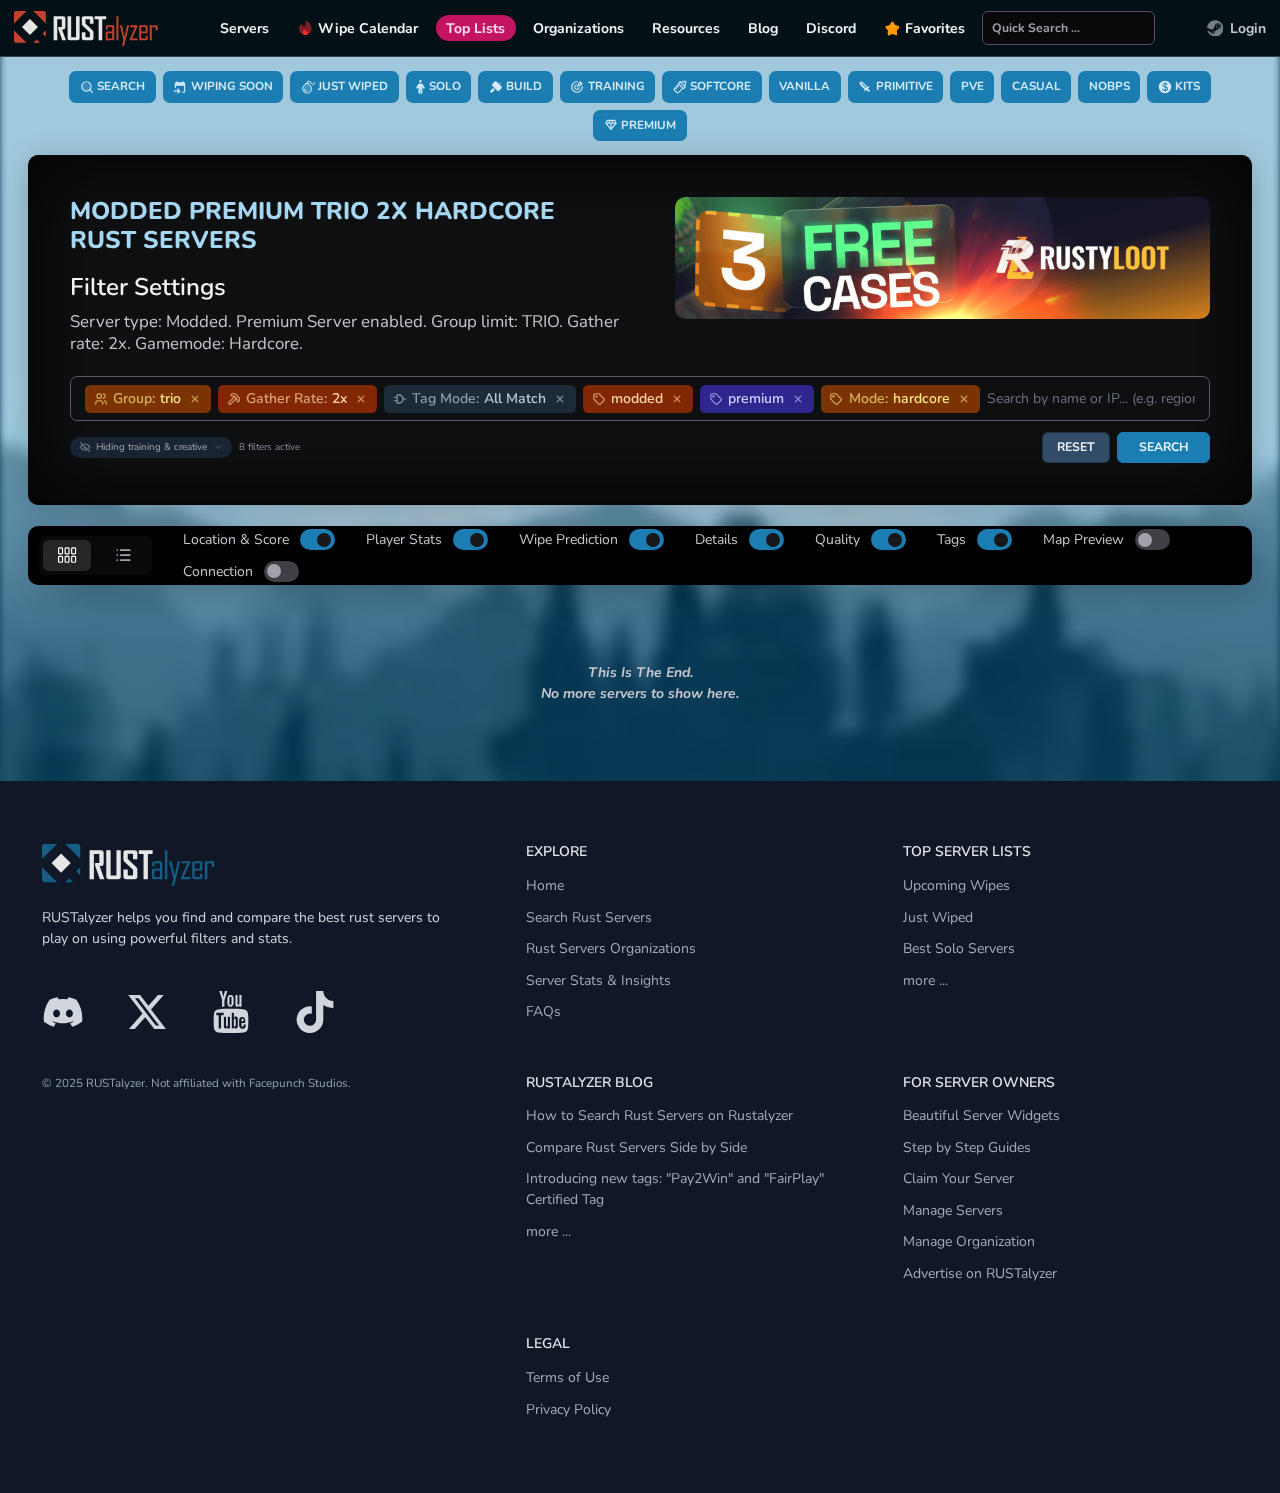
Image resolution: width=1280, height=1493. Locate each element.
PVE (972, 86)
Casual (1036, 86)
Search (121, 86)
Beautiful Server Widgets (981, 1115)
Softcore (720, 86)
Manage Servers (953, 1210)
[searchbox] (1068, 28)
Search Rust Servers (589, 917)
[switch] (317, 539)
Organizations (578, 28)
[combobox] (1091, 398)
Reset (1076, 447)
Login (1248, 28)
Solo (445, 86)
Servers (244, 28)
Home (545, 885)
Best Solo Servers (959, 948)
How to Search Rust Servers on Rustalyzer (659, 1115)
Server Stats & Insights (598, 980)
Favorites (935, 28)
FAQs (543, 1011)
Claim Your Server (958, 1178)
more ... (925, 980)
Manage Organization (969, 1241)
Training (616, 86)
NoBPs (1109, 86)
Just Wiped (353, 86)
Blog (763, 28)
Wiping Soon (232, 86)
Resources (686, 28)
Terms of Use (567, 1377)
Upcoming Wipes (956, 885)
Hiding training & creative (151, 446)
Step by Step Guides (967, 1147)
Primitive (904, 86)
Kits (1187, 86)
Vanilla (804, 86)
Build (524, 86)
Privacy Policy (568, 1409)
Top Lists (475, 28)
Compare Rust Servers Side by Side (636, 1147)
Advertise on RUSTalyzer (980, 1273)
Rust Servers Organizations (611, 948)
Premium (648, 125)
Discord (831, 28)
